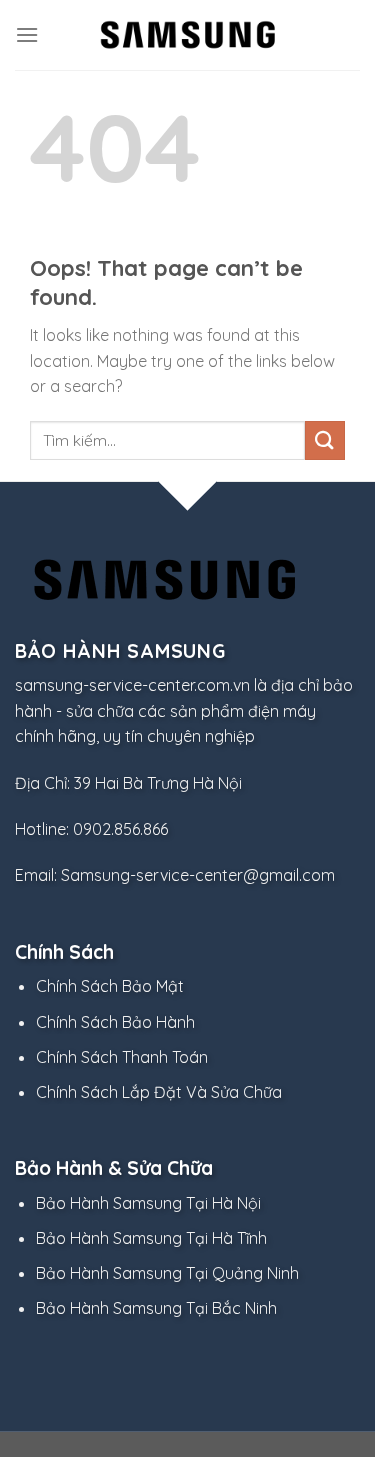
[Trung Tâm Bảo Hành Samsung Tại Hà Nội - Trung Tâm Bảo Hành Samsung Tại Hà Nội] (188, 34)
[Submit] (325, 440)
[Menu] (27, 34)
